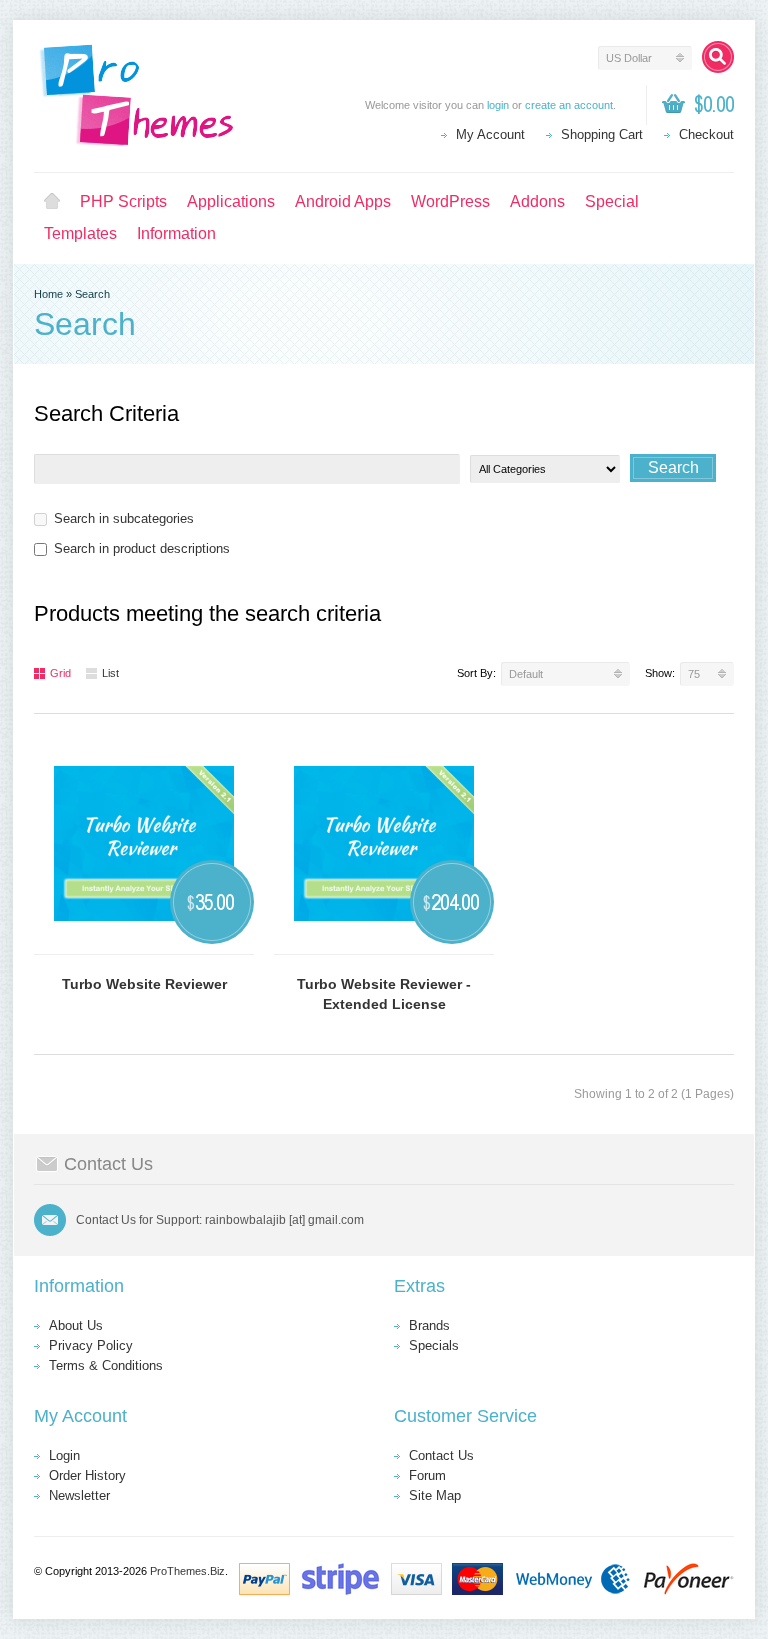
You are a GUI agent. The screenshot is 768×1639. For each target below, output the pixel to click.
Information (176, 233)
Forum (427, 1475)
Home (52, 202)
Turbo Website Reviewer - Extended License (384, 994)
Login (64, 1455)
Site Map (435, 1495)
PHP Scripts (123, 201)
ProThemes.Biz (187, 1571)
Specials (434, 1345)
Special (612, 201)
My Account (490, 134)
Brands (429, 1325)
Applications (231, 201)
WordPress (450, 201)
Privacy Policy (91, 1345)
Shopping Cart (602, 134)
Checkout (706, 134)
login (498, 105)
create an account (569, 105)
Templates (80, 233)
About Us (76, 1325)
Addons (537, 201)
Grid (60, 673)
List (110, 673)
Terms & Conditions (106, 1365)
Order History (87, 1475)
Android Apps (343, 201)
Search (92, 294)
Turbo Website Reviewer (144, 984)
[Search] (718, 57)
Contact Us (441, 1455)
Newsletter (79, 1495)
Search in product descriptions (142, 548)
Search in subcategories (124, 518)
